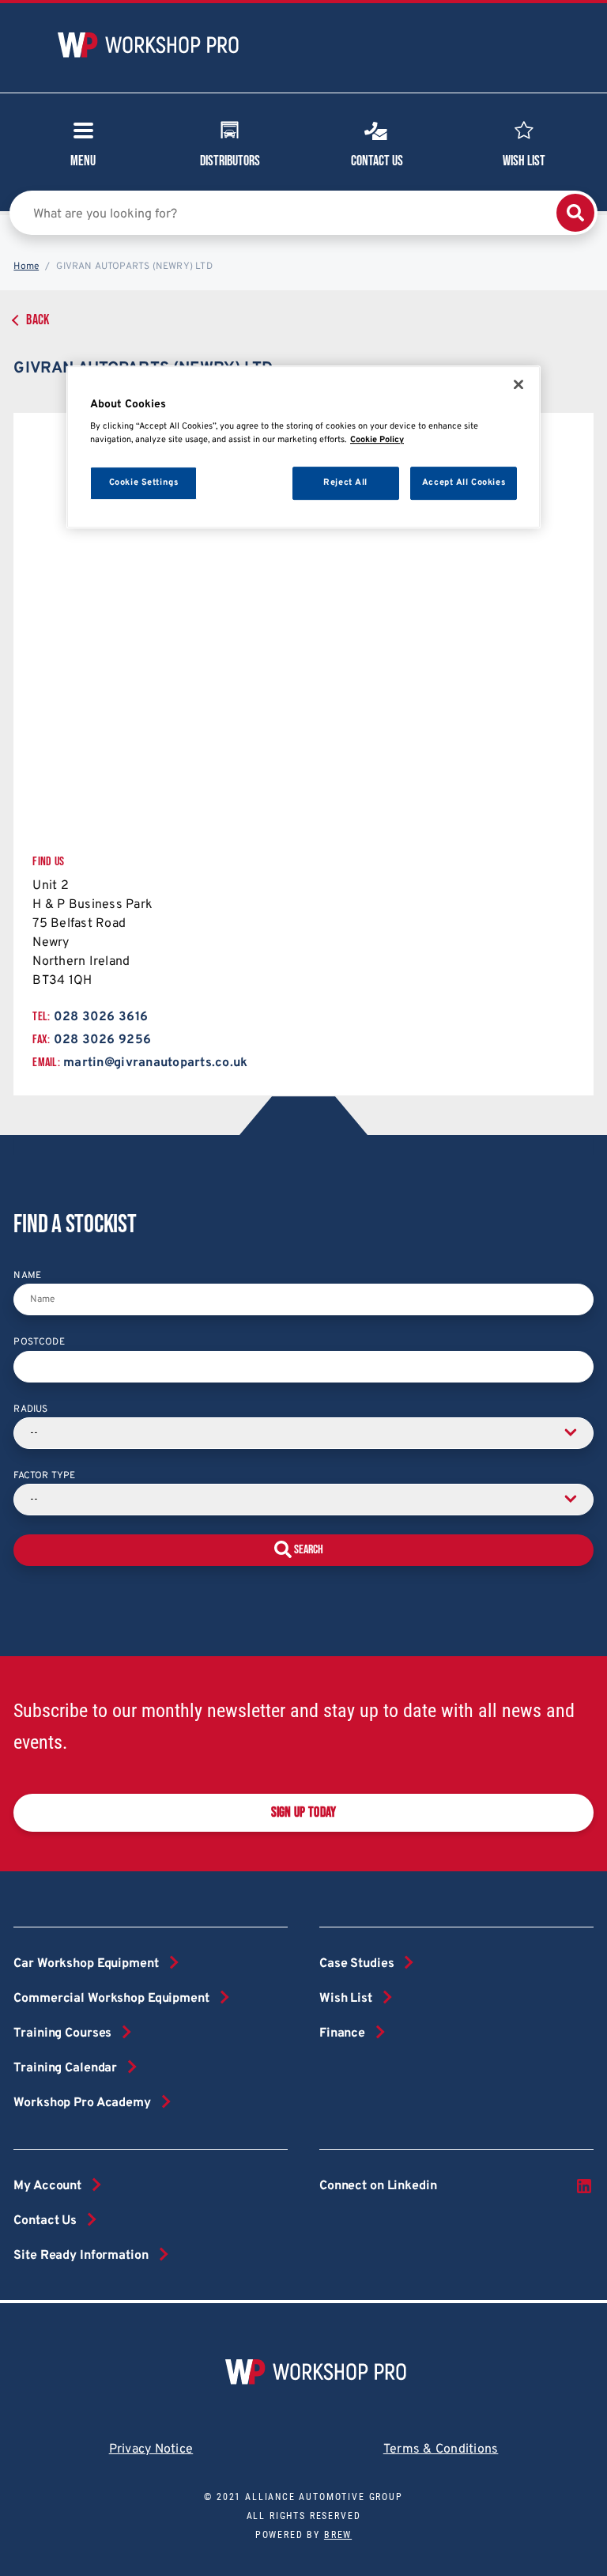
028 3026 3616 (101, 1017)
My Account (47, 2186)
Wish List (524, 161)
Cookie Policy (377, 440)
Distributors (230, 161)
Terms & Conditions (441, 2449)
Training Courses (62, 2033)
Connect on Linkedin (378, 2186)
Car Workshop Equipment (86, 1964)
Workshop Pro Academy (82, 2103)
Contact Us (377, 161)
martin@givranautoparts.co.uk (155, 1063)
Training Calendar (65, 2068)
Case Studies (356, 1964)
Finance (342, 2033)
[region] (303, 447)
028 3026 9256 (102, 1040)
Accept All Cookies (464, 482)
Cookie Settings (144, 482)
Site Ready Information (81, 2256)
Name (27, 1276)
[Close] (518, 384)
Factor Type (44, 1476)
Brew (338, 2535)
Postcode (39, 1342)
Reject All (345, 482)
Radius (30, 1409)
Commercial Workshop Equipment (111, 1999)
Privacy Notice (151, 2449)
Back (38, 320)
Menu (83, 161)
